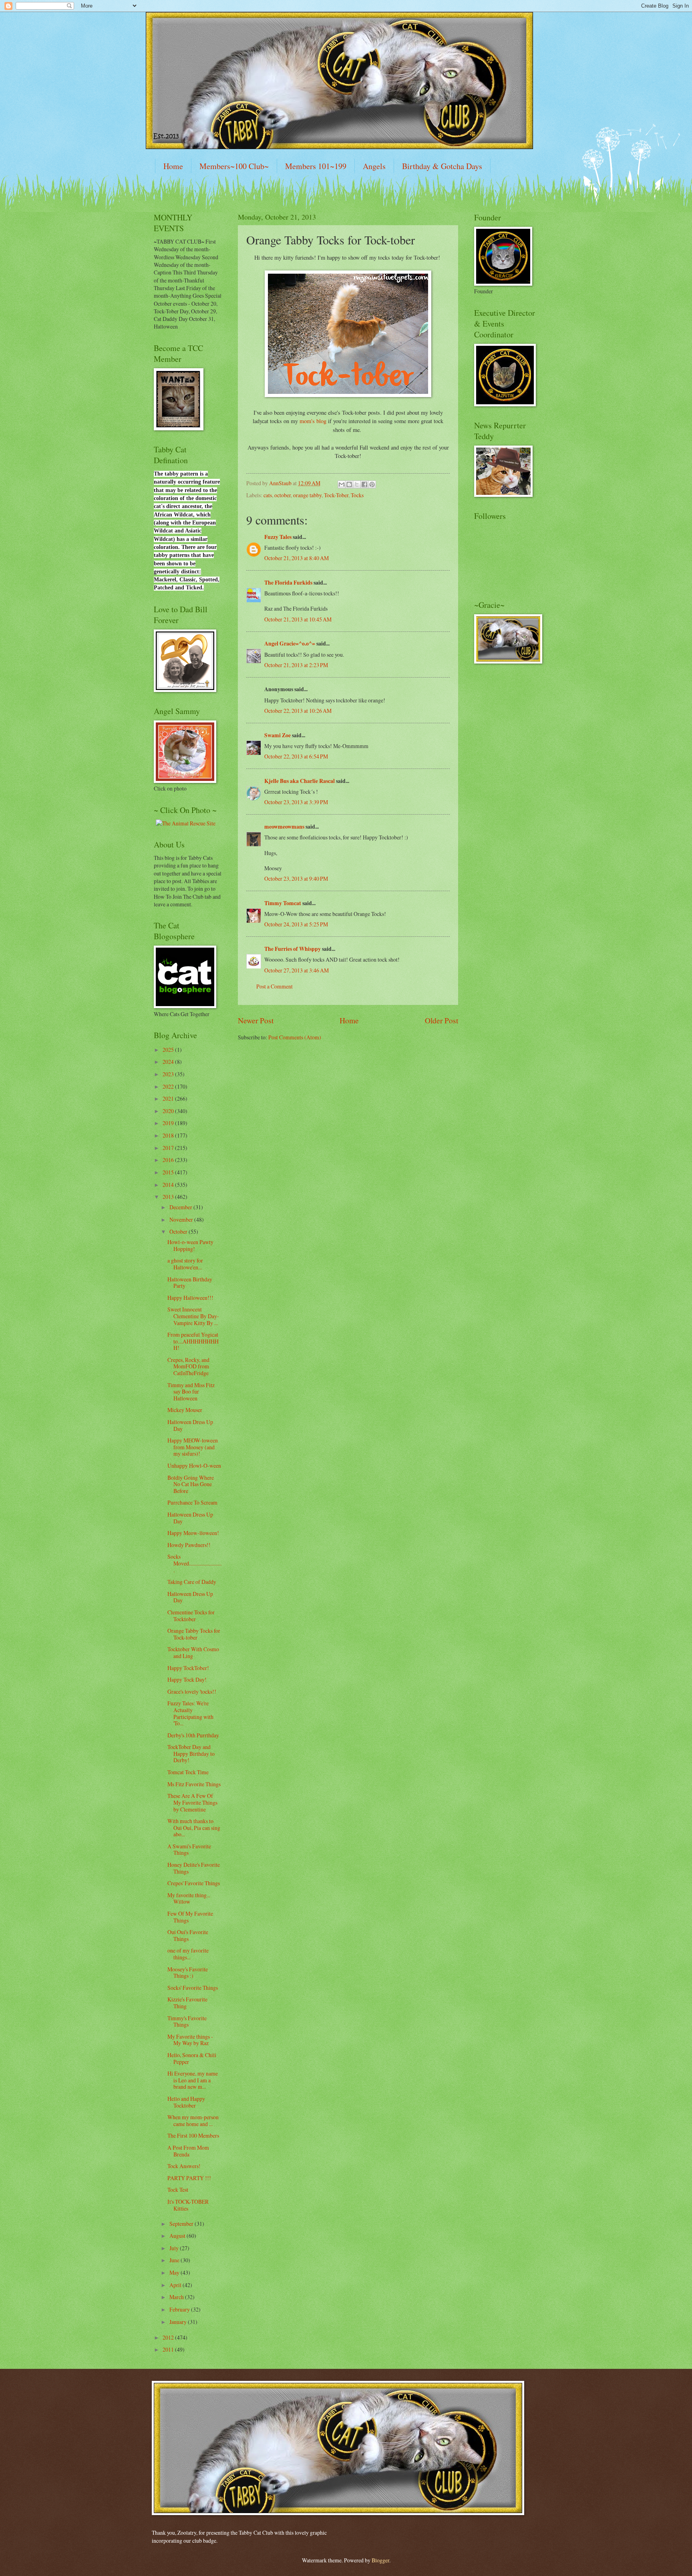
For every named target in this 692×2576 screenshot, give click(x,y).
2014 (169, 1185)
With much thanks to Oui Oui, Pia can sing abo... (194, 1828)
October (179, 1232)
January (179, 2322)
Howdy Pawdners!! (189, 1545)
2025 (169, 1050)
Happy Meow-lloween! (193, 1533)
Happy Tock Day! (187, 1679)
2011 (169, 2349)
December (181, 1207)
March (177, 2297)
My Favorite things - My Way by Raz (190, 2040)
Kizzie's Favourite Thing (187, 2003)
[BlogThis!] (349, 484)
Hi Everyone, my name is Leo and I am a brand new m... (193, 2080)
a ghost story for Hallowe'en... (185, 1264)
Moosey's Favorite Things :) (188, 1973)
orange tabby (307, 495)
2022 (169, 1086)
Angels (374, 166)
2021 (169, 1098)
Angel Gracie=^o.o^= (290, 643)
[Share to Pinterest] (372, 484)
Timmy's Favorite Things (187, 2021)
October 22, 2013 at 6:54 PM (296, 756)
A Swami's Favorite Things (189, 1850)
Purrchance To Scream (192, 1502)
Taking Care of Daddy (192, 1582)
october (283, 495)
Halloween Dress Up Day (190, 1425)
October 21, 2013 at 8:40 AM (297, 558)
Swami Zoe (278, 735)
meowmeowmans (284, 827)
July (175, 2248)
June (175, 2260)
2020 (169, 1111)
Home (173, 166)
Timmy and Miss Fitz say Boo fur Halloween (191, 1392)
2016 (169, 1160)
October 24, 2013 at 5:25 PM (296, 924)
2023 (169, 1074)
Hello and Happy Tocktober (186, 2102)
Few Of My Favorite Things (190, 1917)
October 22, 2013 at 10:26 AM (298, 711)
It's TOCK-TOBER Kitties (188, 2205)
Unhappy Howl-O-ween (194, 1466)
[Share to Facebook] (364, 484)
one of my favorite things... (188, 1954)
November (182, 1219)
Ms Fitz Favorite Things (194, 1784)
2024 (169, 1062)
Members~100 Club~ (234, 166)
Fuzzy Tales (278, 537)
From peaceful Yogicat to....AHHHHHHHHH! (193, 1341)
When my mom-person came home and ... (193, 2120)
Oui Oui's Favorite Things (188, 1935)
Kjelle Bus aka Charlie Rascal (300, 781)
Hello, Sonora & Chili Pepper (192, 2058)
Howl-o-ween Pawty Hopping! (190, 1245)
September (182, 2224)
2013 (169, 1197)
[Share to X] (357, 484)
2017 (169, 1148)
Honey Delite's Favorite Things (194, 1868)
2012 (169, 2337)
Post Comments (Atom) (295, 1037)
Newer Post (256, 1020)
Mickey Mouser (185, 1410)
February (180, 2309)
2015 (169, 1172)
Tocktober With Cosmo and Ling (193, 1652)
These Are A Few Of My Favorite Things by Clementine (192, 1802)
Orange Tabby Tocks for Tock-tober (194, 1634)
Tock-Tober (336, 495)
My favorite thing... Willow (189, 1898)
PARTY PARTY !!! (189, 2178)
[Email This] (342, 484)
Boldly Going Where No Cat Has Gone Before (191, 1484)
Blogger (380, 2560)
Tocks (357, 495)
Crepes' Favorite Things (194, 1883)
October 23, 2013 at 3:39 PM (296, 802)
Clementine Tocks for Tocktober (191, 1616)
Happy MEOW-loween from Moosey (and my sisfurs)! (193, 1447)
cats (268, 495)
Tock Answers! (184, 2166)
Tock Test (178, 2190)
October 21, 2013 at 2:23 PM (296, 665)
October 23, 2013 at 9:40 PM (296, 879)
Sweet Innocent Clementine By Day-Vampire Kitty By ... (193, 1316)
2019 (169, 1123)
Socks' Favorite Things (193, 1988)
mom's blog (313, 421)
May (175, 2272)
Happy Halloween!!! (190, 1298)
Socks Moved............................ (194, 1563)
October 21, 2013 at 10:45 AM (298, 619)
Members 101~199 (316, 166)
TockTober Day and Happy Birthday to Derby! (191, 1753)
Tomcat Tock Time (188, 1772)
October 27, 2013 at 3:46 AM (297, 970)
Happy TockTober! (188, 1668)
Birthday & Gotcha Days (442, 166)
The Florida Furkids (288, 583)
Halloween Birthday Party (190, 1283)
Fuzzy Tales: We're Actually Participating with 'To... (190, 1713)
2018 (169, 1135)
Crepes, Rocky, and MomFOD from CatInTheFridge (188, 1366)
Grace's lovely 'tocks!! (192, 1691)
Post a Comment (275, 986)
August (178, 2236)
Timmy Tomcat (283, 903)
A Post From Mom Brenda (188, 2151)
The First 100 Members (193, 2135)
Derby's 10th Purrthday (193, 1735)
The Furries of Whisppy (293, 949)
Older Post (442, 1020)
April (176, 2285)
